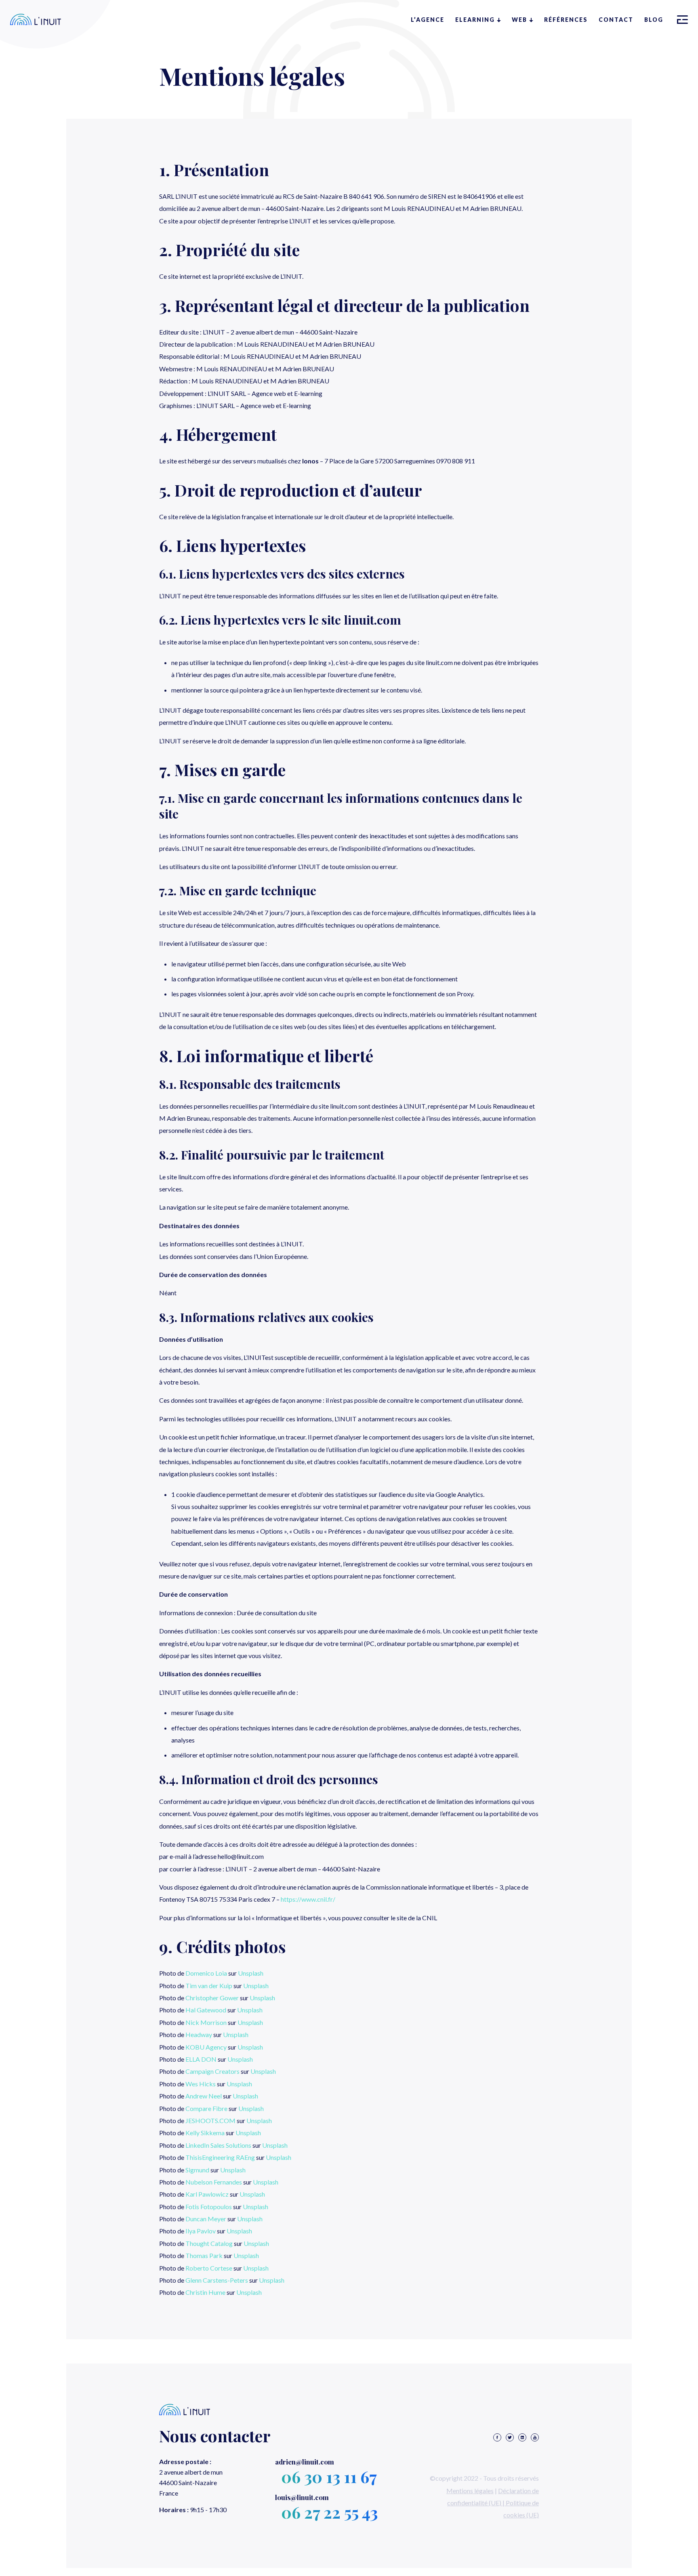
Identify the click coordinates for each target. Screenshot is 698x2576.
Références (566, 20)
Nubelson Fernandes (214, 2182)
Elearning (475, 20)
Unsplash (251, 1973)
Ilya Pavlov (201, 2231)
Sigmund (197, 2170)
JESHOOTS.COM (210, 2120)
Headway (199, 2034)
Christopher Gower (212, 1998)
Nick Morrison (206, 2022)
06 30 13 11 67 (329, 2476)
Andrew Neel (204, 2096)
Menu (682, 20)
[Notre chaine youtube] (535, 2438)
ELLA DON (201, 2059)
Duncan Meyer (206, 2219)
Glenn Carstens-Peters (217, 2280)
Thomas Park (204, 2255)
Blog (654, 20)
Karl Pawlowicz (207, 2194)
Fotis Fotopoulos (209, 2207)
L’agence (428, 20)
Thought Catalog (209, 2243)
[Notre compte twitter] (510, 2438)
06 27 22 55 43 (329, 2512)
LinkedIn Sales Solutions (218, 2145)
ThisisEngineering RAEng (220, 2157)
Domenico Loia (206, 1973)
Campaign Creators (212, 2071)
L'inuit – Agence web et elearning (36, 19)
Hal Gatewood (206, 2010)
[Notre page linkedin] (522, 2438)
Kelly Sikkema (205, 2133)
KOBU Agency (206, 2047)
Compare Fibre (206, 2108)
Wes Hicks (201, 2084)
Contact (616, 20)
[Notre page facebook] (497, 2438)
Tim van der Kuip (209, 1986)
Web (519, 20)
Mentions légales (470, 2491)
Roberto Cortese (209, 2268)
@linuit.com (305, 2462)
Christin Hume (205, 2292)
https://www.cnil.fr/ (308, 1899)
